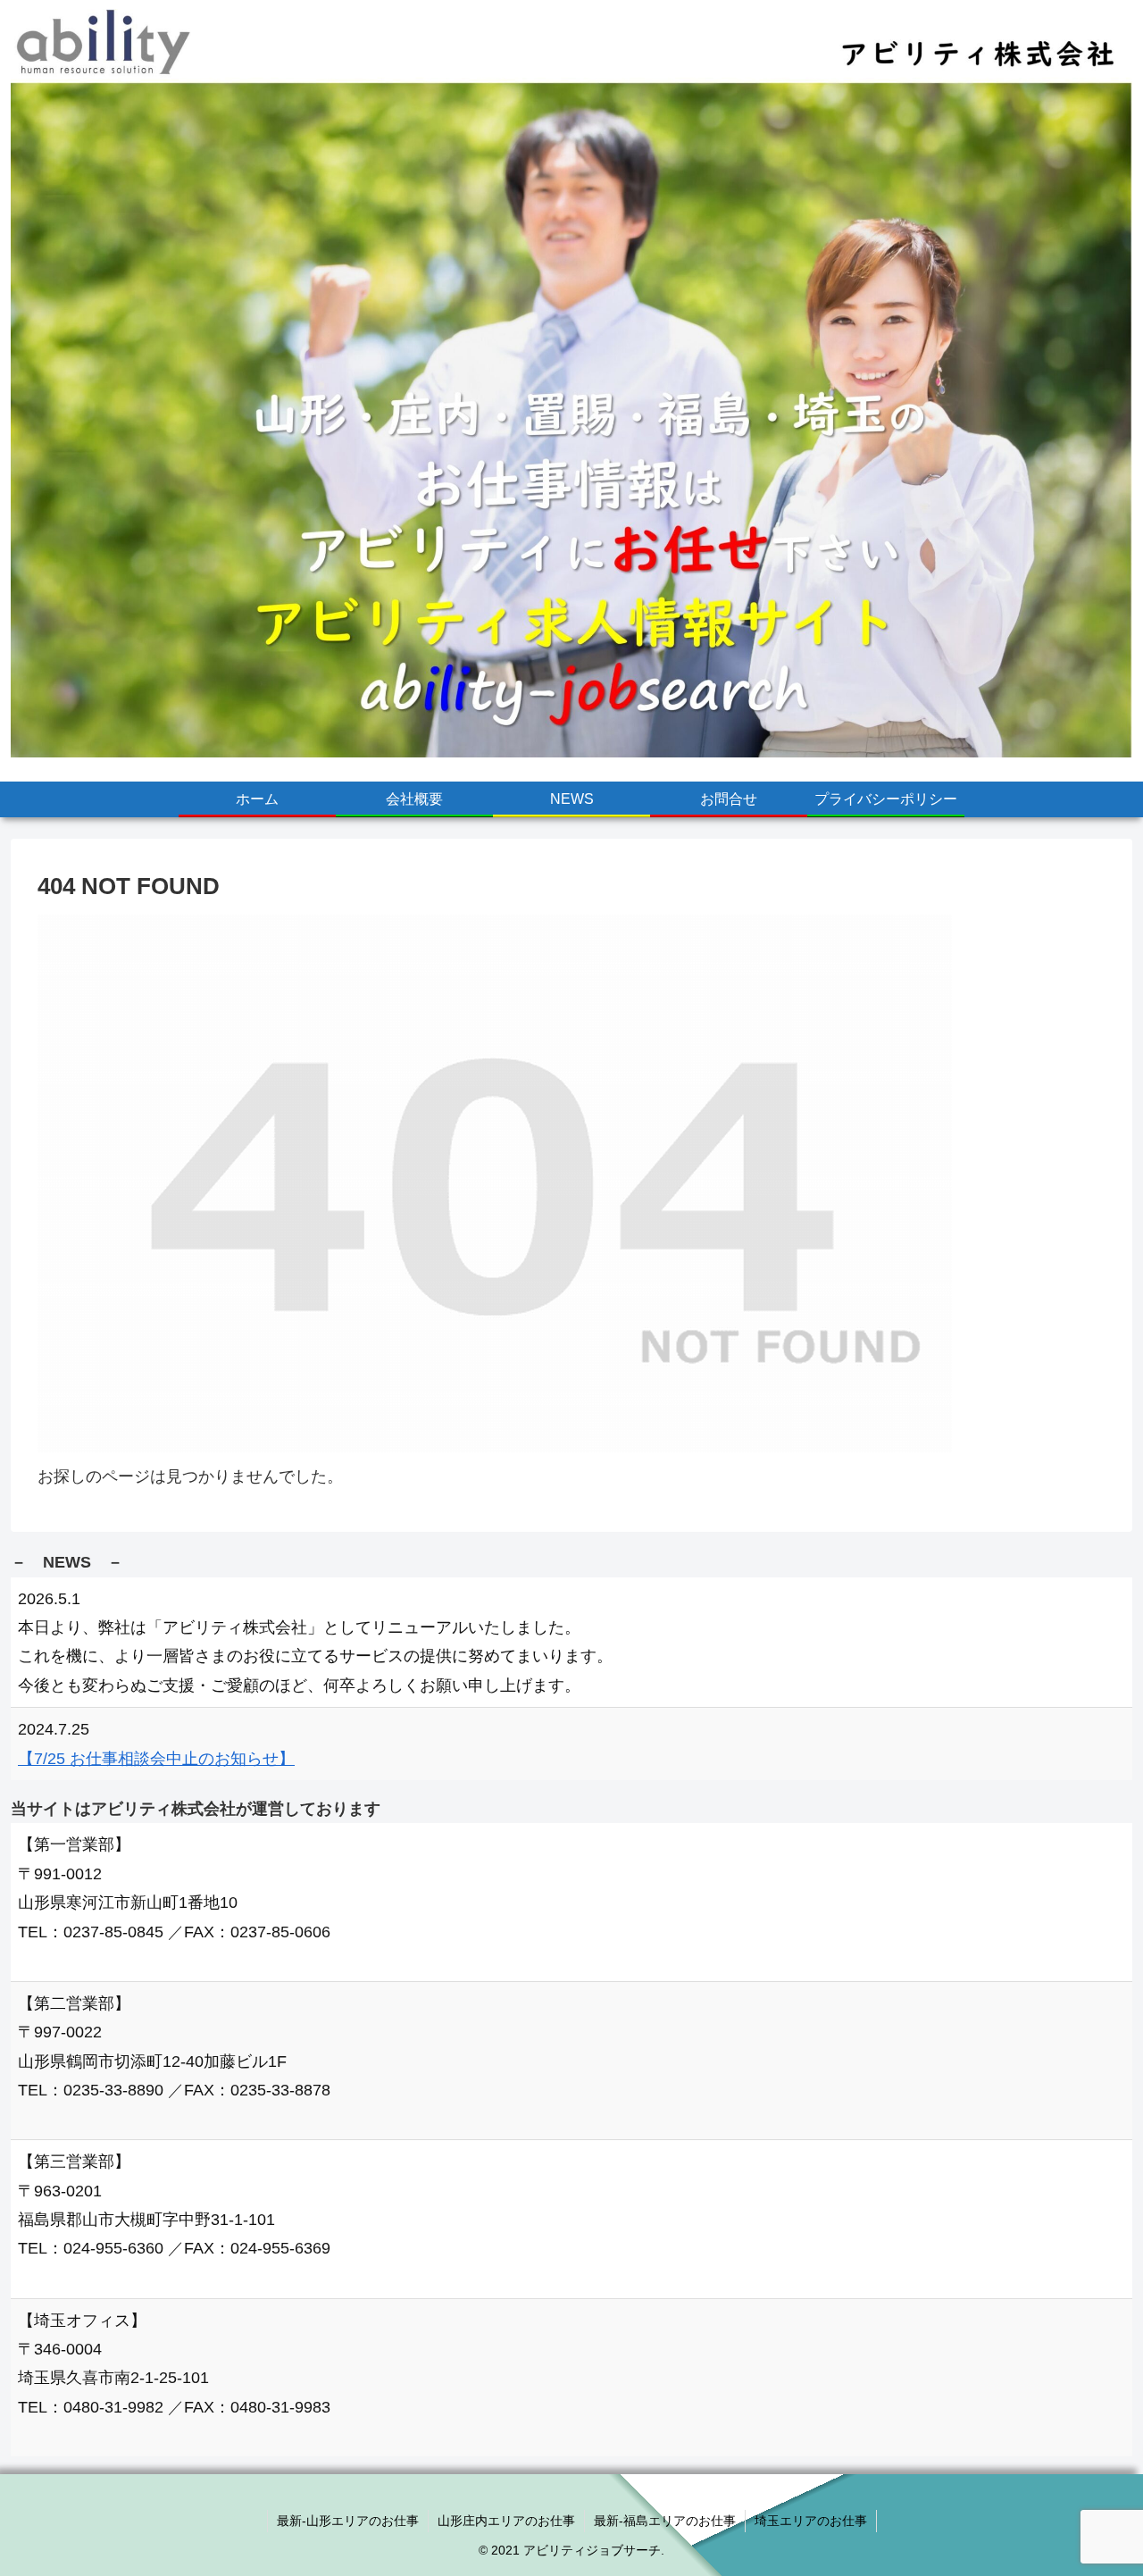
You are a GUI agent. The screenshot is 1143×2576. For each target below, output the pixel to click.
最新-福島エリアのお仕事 (665, 2521)
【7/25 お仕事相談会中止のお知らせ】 (156, 1759)
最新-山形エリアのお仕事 (348, 2521)
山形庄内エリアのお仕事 (506, 2521)
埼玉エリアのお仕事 (811, 2521)
